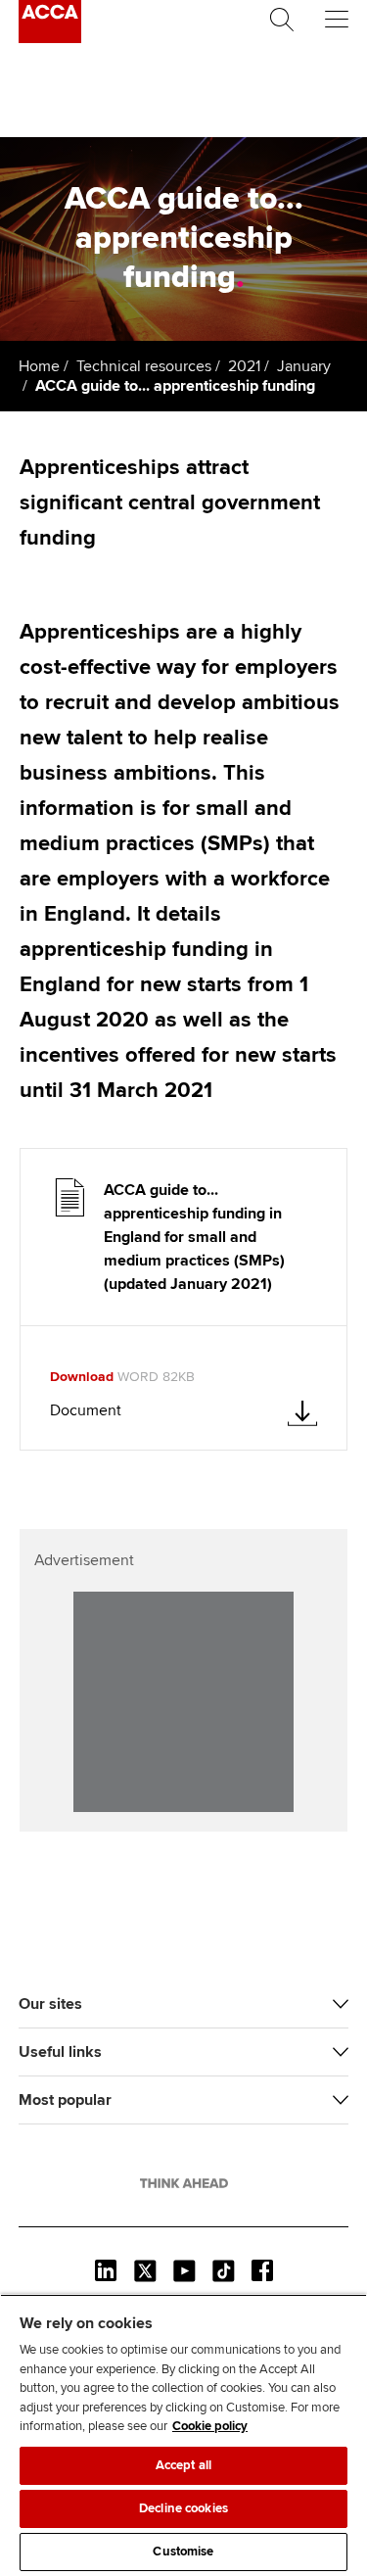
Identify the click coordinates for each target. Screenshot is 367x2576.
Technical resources (144, 366)
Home (39, 366)
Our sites (50, 2004)
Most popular (65, 2100)
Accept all (183, 2465)
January (304, 366)
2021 (244, 366)
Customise (183, 2552)
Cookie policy (210, 2426)
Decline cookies (183, 2508)
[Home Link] (184, 2183)
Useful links (60, 2052)
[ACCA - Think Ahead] (50, 38)
